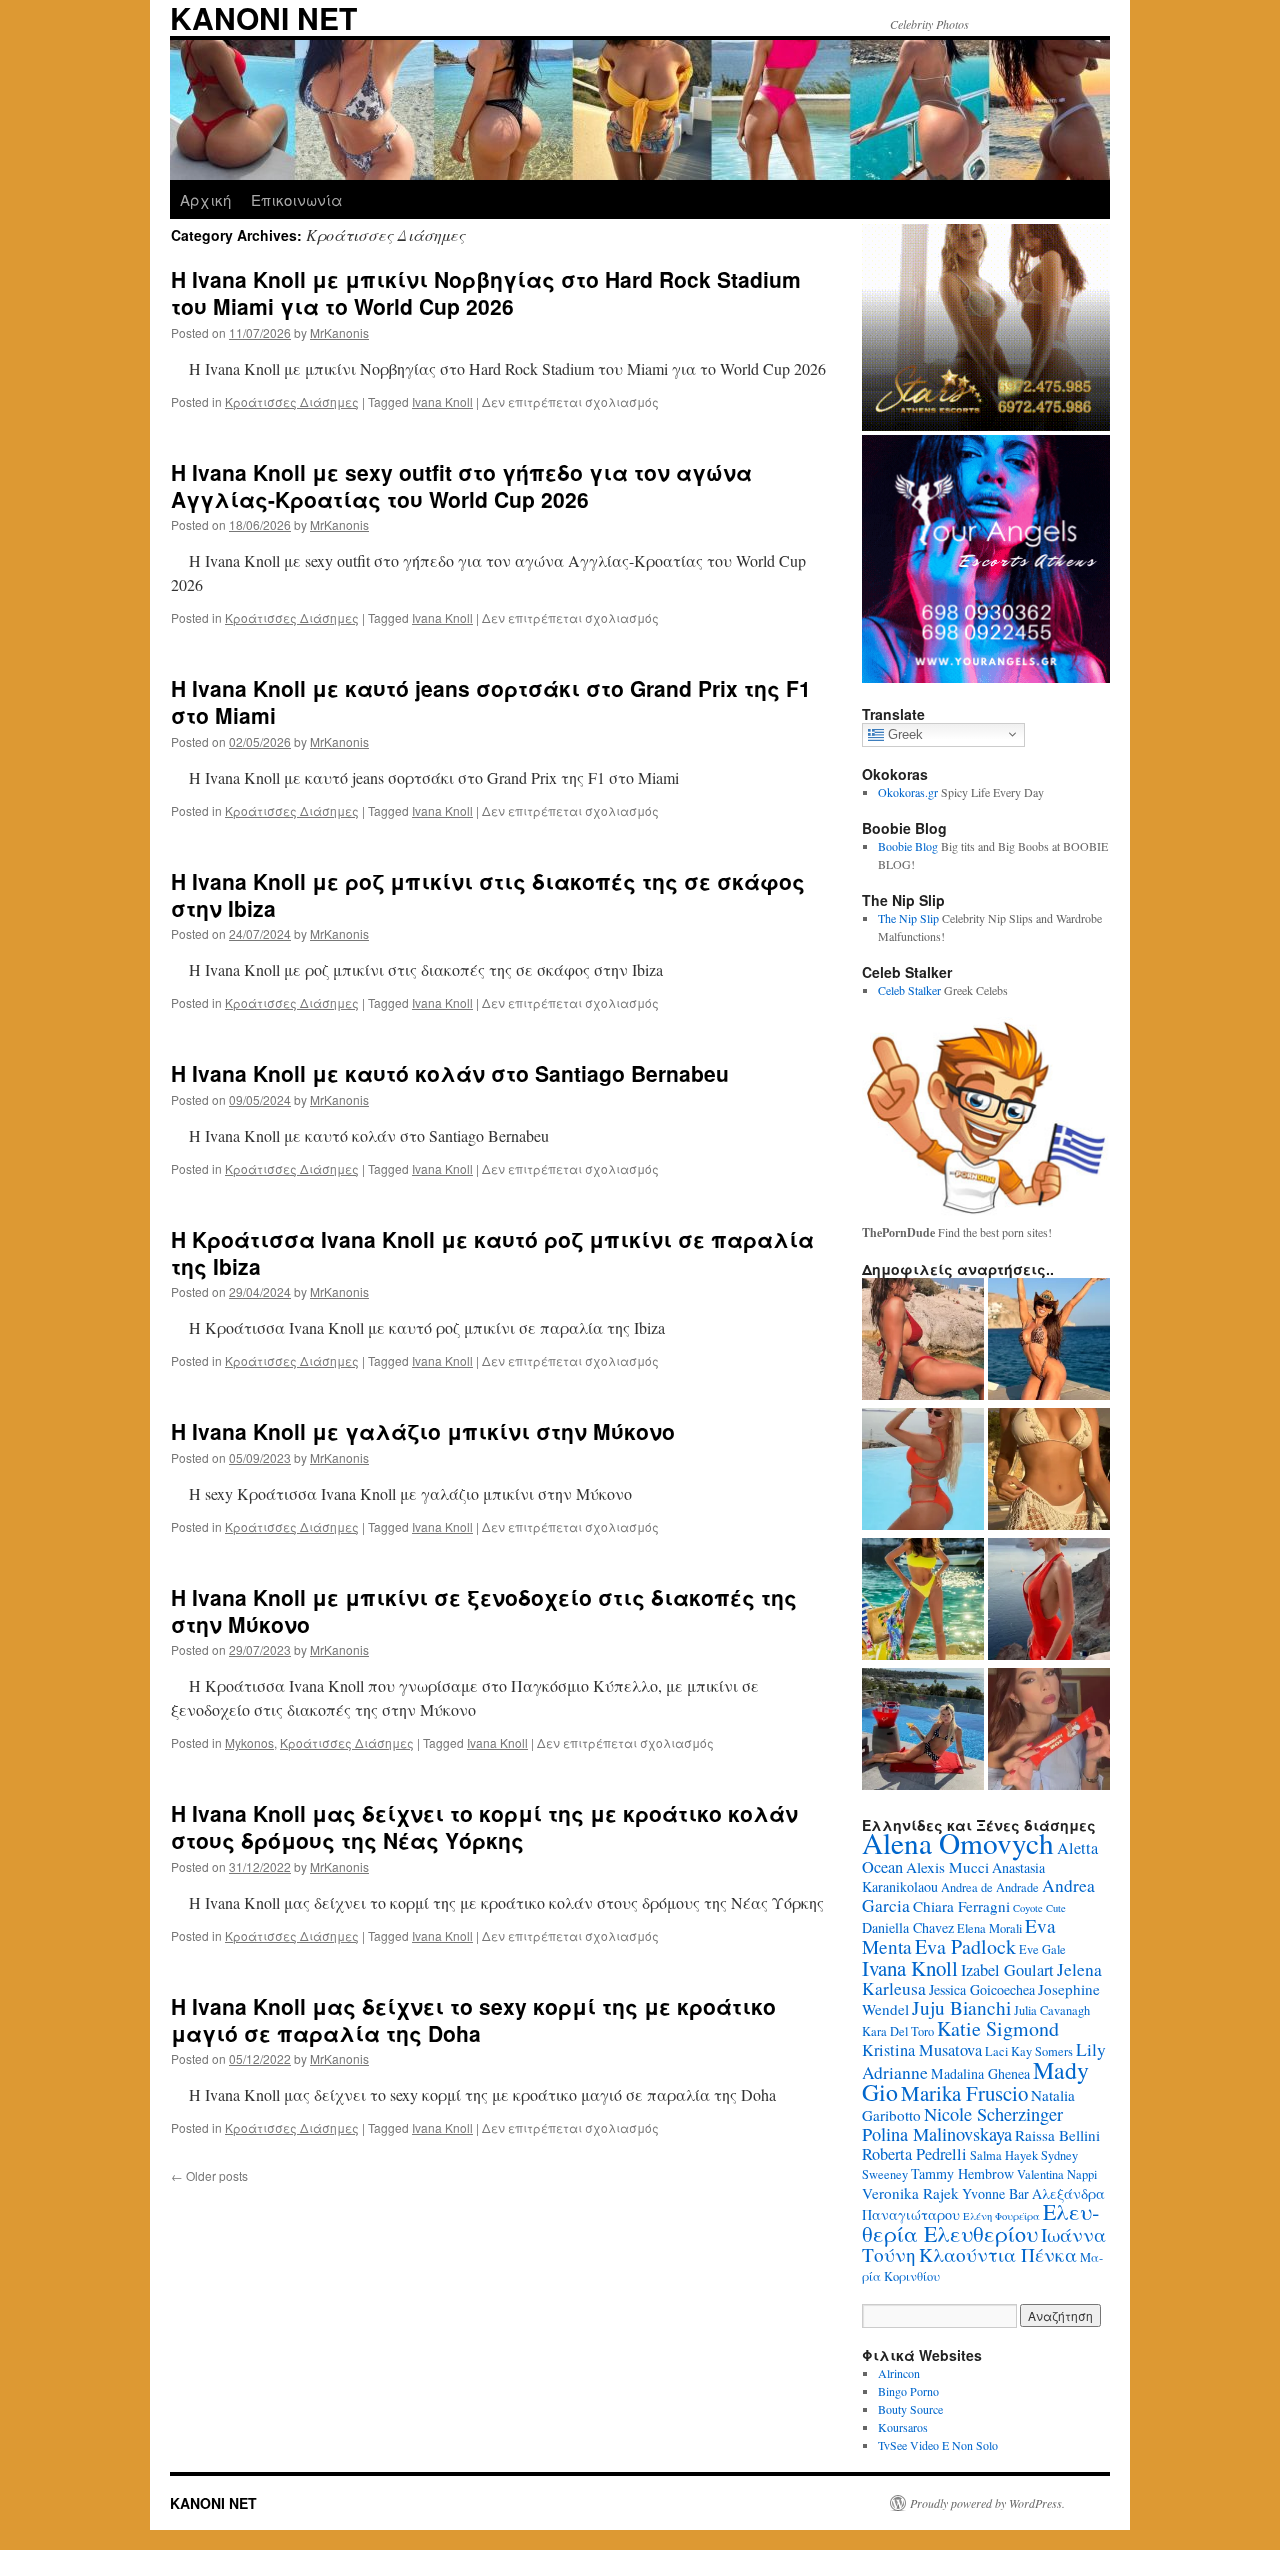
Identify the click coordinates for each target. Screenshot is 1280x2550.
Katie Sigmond (998, 2028)
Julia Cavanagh (1052, 2010)
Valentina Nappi (1057, 2174)
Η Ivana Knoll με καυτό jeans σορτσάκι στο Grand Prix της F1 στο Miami (491, 701)
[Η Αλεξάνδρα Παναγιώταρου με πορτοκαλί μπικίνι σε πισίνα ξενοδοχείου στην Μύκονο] (923, 1471)
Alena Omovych (958, 1842)
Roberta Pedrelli (914, 2154)
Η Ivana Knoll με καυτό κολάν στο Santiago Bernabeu (450, 1073)
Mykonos (249, 1742)
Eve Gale (1042, 1949)
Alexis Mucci (947, 1867)
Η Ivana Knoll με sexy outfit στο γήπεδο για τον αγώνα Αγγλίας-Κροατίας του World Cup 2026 (461, 485)
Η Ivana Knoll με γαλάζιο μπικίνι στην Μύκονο (423, 1431)
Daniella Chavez (908, 1927)
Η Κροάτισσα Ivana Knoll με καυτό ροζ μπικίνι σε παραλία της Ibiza (492, 1252)
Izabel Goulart (1007, 1970)
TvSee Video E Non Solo (938, 2445)
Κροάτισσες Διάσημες (292, 401)
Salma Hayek (1004, 2155)
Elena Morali (989, 1928)
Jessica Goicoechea (982, 1989)
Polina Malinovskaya (937, 2134)
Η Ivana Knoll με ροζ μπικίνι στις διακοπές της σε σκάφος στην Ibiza (488, 894)
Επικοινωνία (297, 199)
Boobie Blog (908, 846)
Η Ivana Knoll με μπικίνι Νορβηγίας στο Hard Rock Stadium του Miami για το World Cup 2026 (486, 292)
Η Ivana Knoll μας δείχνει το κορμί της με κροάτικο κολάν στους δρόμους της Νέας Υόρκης (484, 1826)
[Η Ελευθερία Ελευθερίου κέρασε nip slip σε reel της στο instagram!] (1049, 1731)
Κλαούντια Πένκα (998, 2254)
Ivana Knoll (442, 401)
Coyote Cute (1039, 1908)
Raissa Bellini (1057, 2135)
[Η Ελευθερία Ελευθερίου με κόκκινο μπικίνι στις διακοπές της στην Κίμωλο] (923, 1341)
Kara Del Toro (898, 2031)
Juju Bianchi (961, 2007)
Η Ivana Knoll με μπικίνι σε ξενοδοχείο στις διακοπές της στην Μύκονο (484, 1610)
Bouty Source (910, 2409)
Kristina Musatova (922, 2050)
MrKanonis (339, 332)
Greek (903, 733)
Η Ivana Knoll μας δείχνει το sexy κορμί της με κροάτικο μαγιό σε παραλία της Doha (473, 2019)
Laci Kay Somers (1029, 2051)
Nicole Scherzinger (993, 2114)
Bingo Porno (908, 2391)
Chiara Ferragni (961, 1906)
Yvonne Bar (995, 2193)
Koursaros (903, 2427)
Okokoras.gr (908, 792)
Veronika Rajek (910, 2193)
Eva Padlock (965, 1946)
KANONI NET (213, 2503)
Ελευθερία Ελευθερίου (980, 2222)
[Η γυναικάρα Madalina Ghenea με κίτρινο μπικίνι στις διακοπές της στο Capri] (923, 1601)
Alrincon (899, 2373)
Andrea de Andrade (990, 1887)
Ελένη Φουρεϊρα (1001, 2216)
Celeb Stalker (909, 990)
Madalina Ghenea (980, 2073)
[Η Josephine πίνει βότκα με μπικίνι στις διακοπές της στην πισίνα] (923, 1731)
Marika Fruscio (964, 2093)
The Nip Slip (908, 918)
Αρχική (205, 199)
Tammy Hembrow (962, 2173)
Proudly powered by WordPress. (987, 2503)
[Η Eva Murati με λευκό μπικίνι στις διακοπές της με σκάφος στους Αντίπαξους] (1049, 1471)
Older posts (209, 2175)
